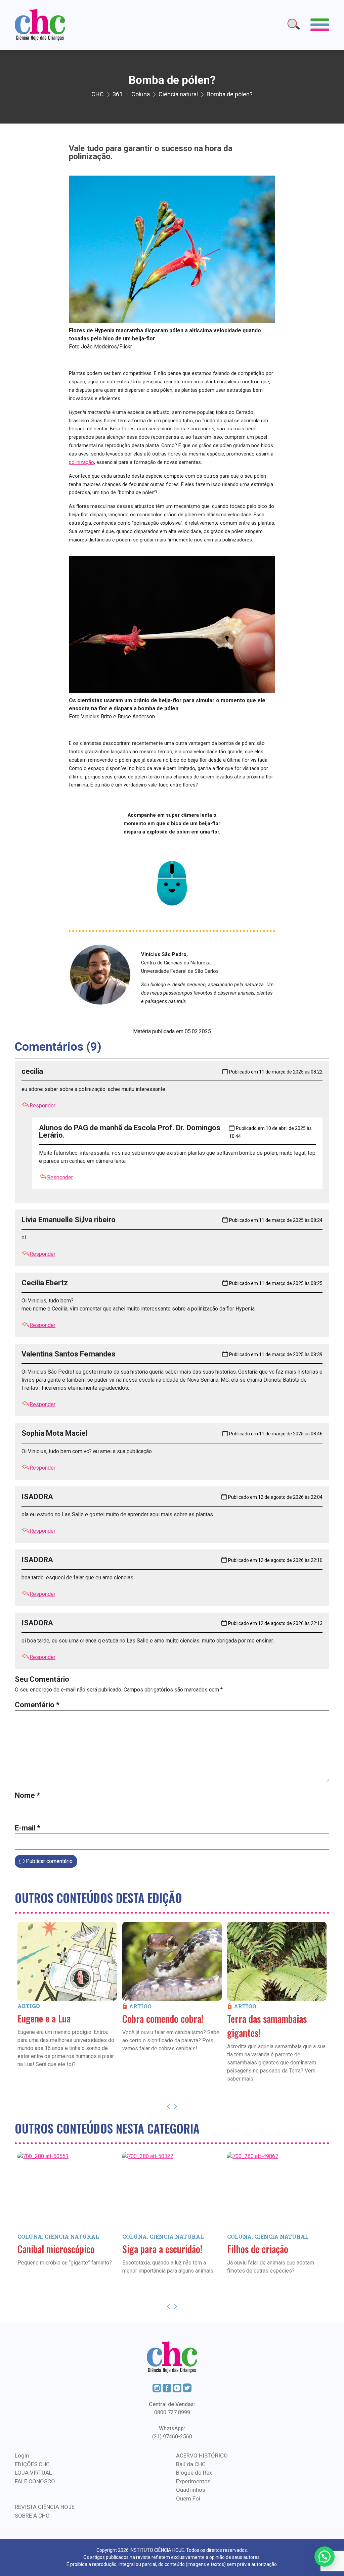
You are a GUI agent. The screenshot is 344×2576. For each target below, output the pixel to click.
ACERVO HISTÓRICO (202, 2455)
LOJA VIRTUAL (33, 2473)
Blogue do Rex (194, 2473)
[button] (325, 2557)
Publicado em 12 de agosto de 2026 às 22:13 (275, 1623)
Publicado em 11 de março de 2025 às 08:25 (276, 1283)
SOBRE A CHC (32, 2516)
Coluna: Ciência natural (58, 2236)
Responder (42, 1106)
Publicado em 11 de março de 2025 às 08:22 (276, 1072)
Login (22, 2455)
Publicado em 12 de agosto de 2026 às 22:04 (275, 1497)
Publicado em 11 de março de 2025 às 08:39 (276, 1354)
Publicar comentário (49, 1861)
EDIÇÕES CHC (32, 2464)
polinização (81, 462)
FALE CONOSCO (35, 2481)
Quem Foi (188, 2498)
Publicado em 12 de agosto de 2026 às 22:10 (275, 1560)
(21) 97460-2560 (172, 2437)
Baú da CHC (191, 2464)
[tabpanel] (67, 2005)
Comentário (37, 1705)
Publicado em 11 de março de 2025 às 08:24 (276, 1220)
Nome (27, 1795)
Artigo (29, 2006)
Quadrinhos (191, 2490)
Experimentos (193, 2481)
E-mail (28, 1828)
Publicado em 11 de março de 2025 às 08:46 (276, 1434)
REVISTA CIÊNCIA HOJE (45, 2507)
